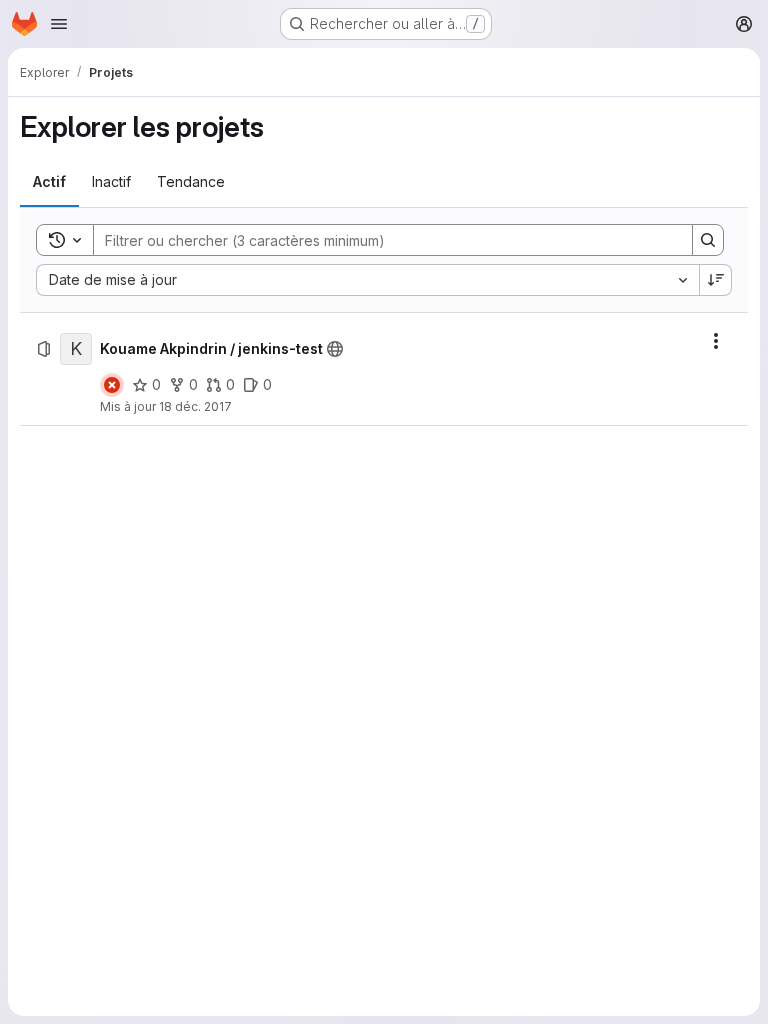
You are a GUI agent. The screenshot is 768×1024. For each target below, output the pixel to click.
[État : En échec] (112, 385)
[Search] (708, 240)
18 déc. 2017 (195, 406)
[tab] (49, 182)
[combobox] (367, 280)
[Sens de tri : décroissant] (716, 280)
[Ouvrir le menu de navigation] (59, 24)
